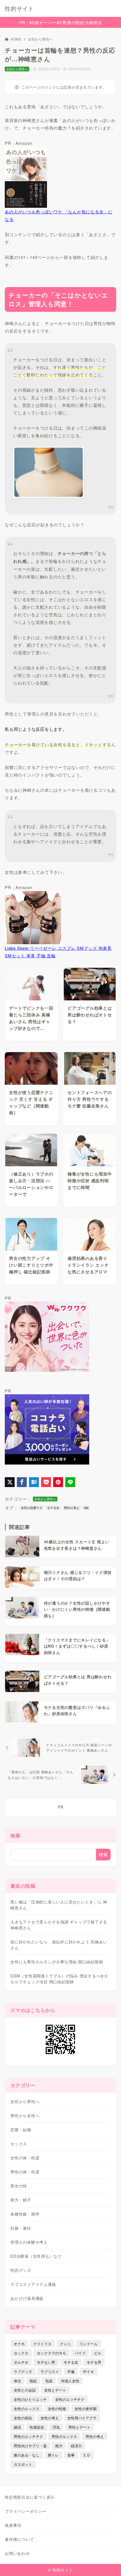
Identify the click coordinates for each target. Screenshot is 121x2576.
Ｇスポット (23, 2464)
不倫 (71, 2371)
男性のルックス (64, 2436)
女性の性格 (57, 2409)
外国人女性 (70, 2381)
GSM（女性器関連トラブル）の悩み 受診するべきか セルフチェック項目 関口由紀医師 (60, 1979)
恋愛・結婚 (21, 2130)
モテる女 (53, 1508)
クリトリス (42, 2344)
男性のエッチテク (28, 2436)
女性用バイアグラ (82, 2418)
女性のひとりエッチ (30, 2399)
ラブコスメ (50, 2371)
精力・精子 (21, 2200)
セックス (19, 2144)
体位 (17, 2381)
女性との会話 (25, 2390)
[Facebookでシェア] (22, 1482)
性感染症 (37, 2427)
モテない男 (46, 2362)
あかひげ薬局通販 (27, 2298)
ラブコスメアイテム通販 (33, 2284)
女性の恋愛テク (32, 1508)
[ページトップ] (110, 2565)
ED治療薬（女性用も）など (36, 2256)
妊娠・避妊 (21, 2228)
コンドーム (88, 2344)
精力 (59, 2446)
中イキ (88, 2371)
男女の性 (19, 2186)
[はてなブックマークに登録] (34, 1482)
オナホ (19, 2344)
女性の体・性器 (25, 2158)
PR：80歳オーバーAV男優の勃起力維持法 (60, 22)
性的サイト (19, 8)
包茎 (49, 2381)
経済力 (76, 2446)
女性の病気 (23, 2418)
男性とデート (79, 2427)
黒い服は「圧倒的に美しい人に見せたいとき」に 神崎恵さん (59, 1905)
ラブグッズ (23, 2371)
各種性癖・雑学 (25, 2214)
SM (86, 1508)
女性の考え (50, 2418)
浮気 (56, 2427)
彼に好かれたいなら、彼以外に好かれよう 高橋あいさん (59, 1945)
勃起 (33, 2381)
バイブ (80, 2353)
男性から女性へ (25, 2115)
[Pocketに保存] (46, 1482)
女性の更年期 (86, 2409)
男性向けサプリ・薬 (30, 2446)
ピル (98, 2353)
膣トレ (53, 2455)
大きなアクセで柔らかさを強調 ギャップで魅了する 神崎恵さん (59, 1925)
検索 (15, 1835)
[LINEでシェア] (70, 1482)
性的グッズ (21, 2270)
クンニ (65, 2344)
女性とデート (55, 2390)
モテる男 (94, 2362)
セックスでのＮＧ (51, 2353)
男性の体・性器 (25, 2172)
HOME (16, 39)
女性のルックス (27, 2409)
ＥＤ (87, 2455)
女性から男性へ (40, 39)
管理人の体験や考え (29, 2242)
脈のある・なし (27, 2455)
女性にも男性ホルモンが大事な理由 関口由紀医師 (57, 1962)
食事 (71, 2455)
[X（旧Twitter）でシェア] (10, 1482)
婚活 (17, 2427)
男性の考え (72, 1508)
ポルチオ (21, 2362)
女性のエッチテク (70, 2399)
